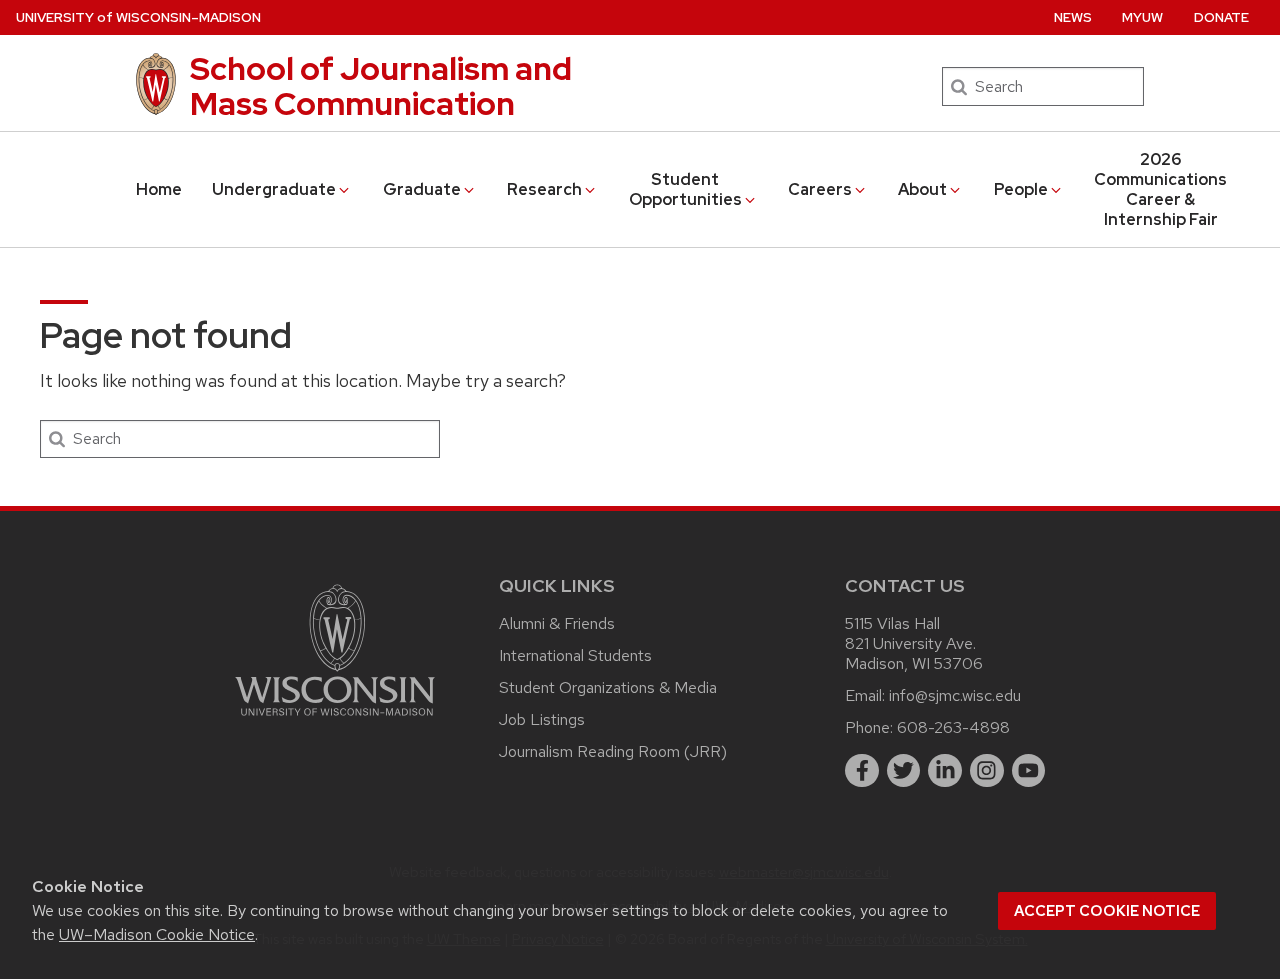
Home (159, 189)
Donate (1221, 17)
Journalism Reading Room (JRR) (613, 751)
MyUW (1142, 17)
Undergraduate (274, 189)
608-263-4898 (953, 727)
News (1073, 17)
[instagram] (987, 771)
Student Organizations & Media (608, 687)
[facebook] (862, 771)
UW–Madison (138, 17)
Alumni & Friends (557, 623)
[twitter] (904, 771)
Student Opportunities (685, 189)
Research (544, 189)
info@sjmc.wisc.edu (955, 695)
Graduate (422, 189)
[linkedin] (945, 771)
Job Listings (542, 719)
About (922, 189)
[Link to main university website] (335, 719)
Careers (820, 189)
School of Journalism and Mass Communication (381, 86)
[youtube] (1029, 771)
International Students (575, 655)
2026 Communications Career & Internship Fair (1160, 189)
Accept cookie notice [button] (1107, 911)
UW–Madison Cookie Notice (157, 934)
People (1021, 189)
